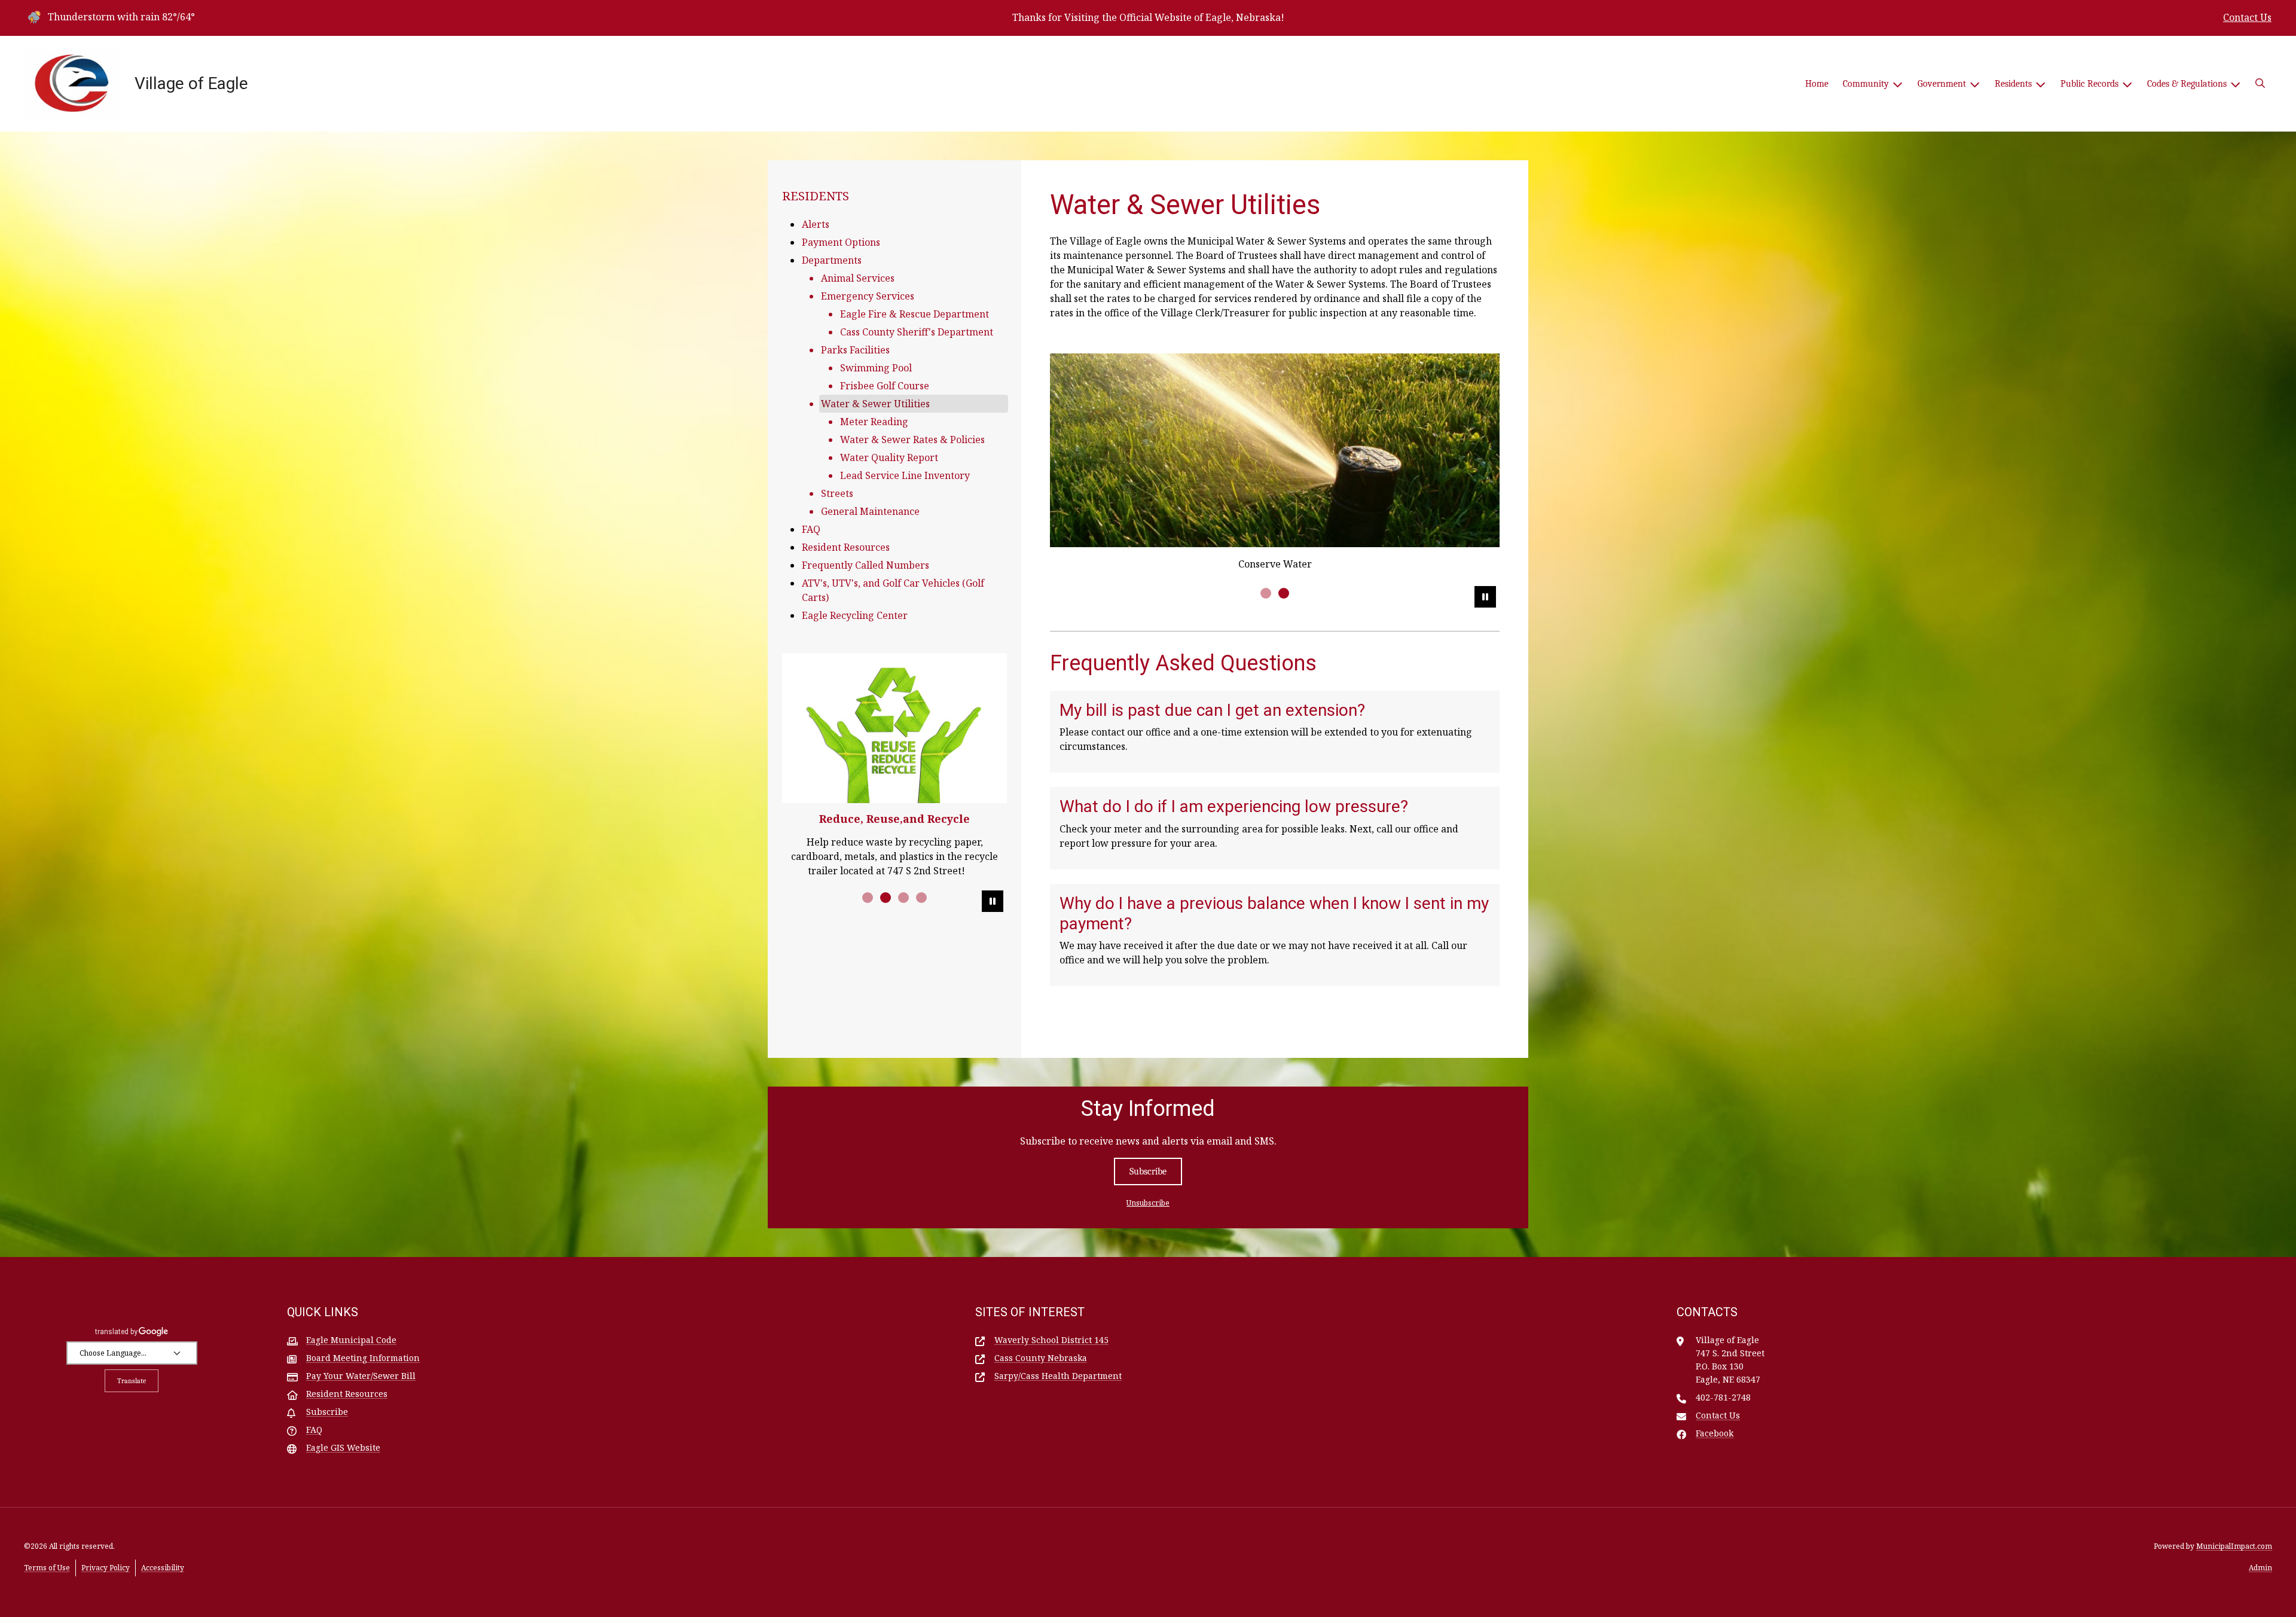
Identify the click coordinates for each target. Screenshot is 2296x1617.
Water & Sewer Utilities (875, 404)
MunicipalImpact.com (2234, 1546)
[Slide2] (1284, 593)
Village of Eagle (191, 83)
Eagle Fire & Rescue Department (915, 314)
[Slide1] (1266, 593)
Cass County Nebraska (1041, 1358)
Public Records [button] (2089, 84)
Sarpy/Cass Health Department (1058, 1376)
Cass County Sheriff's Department (917, 332)
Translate (132, 1381)
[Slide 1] (868, 898)
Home (1817, 84)
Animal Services (858, 278)
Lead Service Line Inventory (905, 475)
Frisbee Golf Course (885, 386)
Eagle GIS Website (343, 1447)
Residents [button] (2013, 84)
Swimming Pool (876, 368)
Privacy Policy (106, 1568)
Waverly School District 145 (1051, 1340)
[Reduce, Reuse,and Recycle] (894, 728)
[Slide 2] (886, 898)
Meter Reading (874, 422)
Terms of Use (47, 1568)
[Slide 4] (921, 898)
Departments (832, 260)
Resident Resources (846, 547)
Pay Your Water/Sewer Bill (361, 1376)
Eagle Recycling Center (855, 615)
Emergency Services (868, 296)
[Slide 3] (903, 898)
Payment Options (841, 242)
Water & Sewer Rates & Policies (912, 440)
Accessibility (163, 1568)
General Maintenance (870, 511)
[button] (2260, 84)
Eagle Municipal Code (351, 1340)
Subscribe (1148, 1171)
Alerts (816, 224)
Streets (837, 493)
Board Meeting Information (363, 1358)
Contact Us (2247, 17)
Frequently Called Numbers (865, 565)
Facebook (1715, 1433)
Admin (2260, 1568)
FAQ (811, 529)
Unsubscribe (1148, 1203)
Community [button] (1866, 84)
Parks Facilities (855, 350)
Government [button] (1942, 84)
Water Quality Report (889, 457)
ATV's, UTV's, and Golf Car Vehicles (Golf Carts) (893, 590)
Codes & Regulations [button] (2187, 84)
